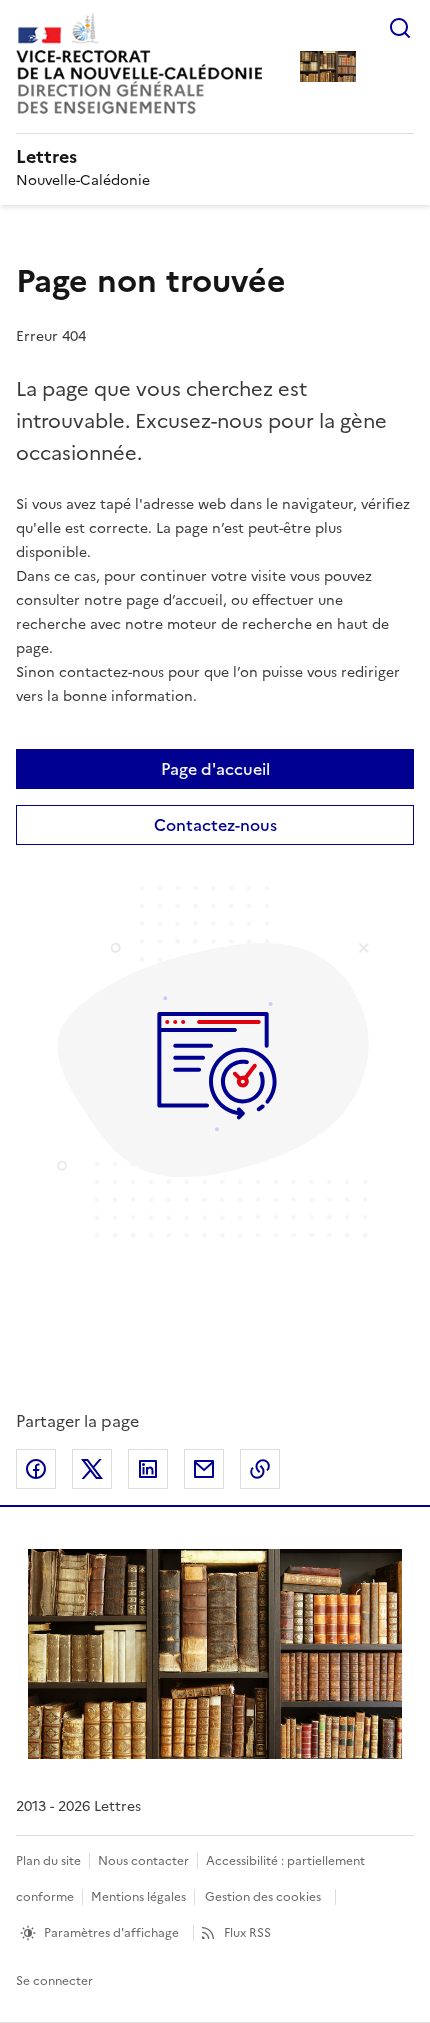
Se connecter (54, 1981)
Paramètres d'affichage (111, 1933)
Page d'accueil (215, 769)
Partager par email (204, 1469)
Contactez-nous (215, 825)
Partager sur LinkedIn (148, 1469)
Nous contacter (143, 1861)
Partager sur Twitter (92, 1469)
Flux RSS (247, 1933)
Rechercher (400, 28)
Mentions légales (138, 1897)
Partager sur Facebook (36, 1469)
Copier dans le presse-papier (260, 1469)
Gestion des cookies (263, 1897)
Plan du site (48, 1861)
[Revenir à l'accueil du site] (215, 1654)
